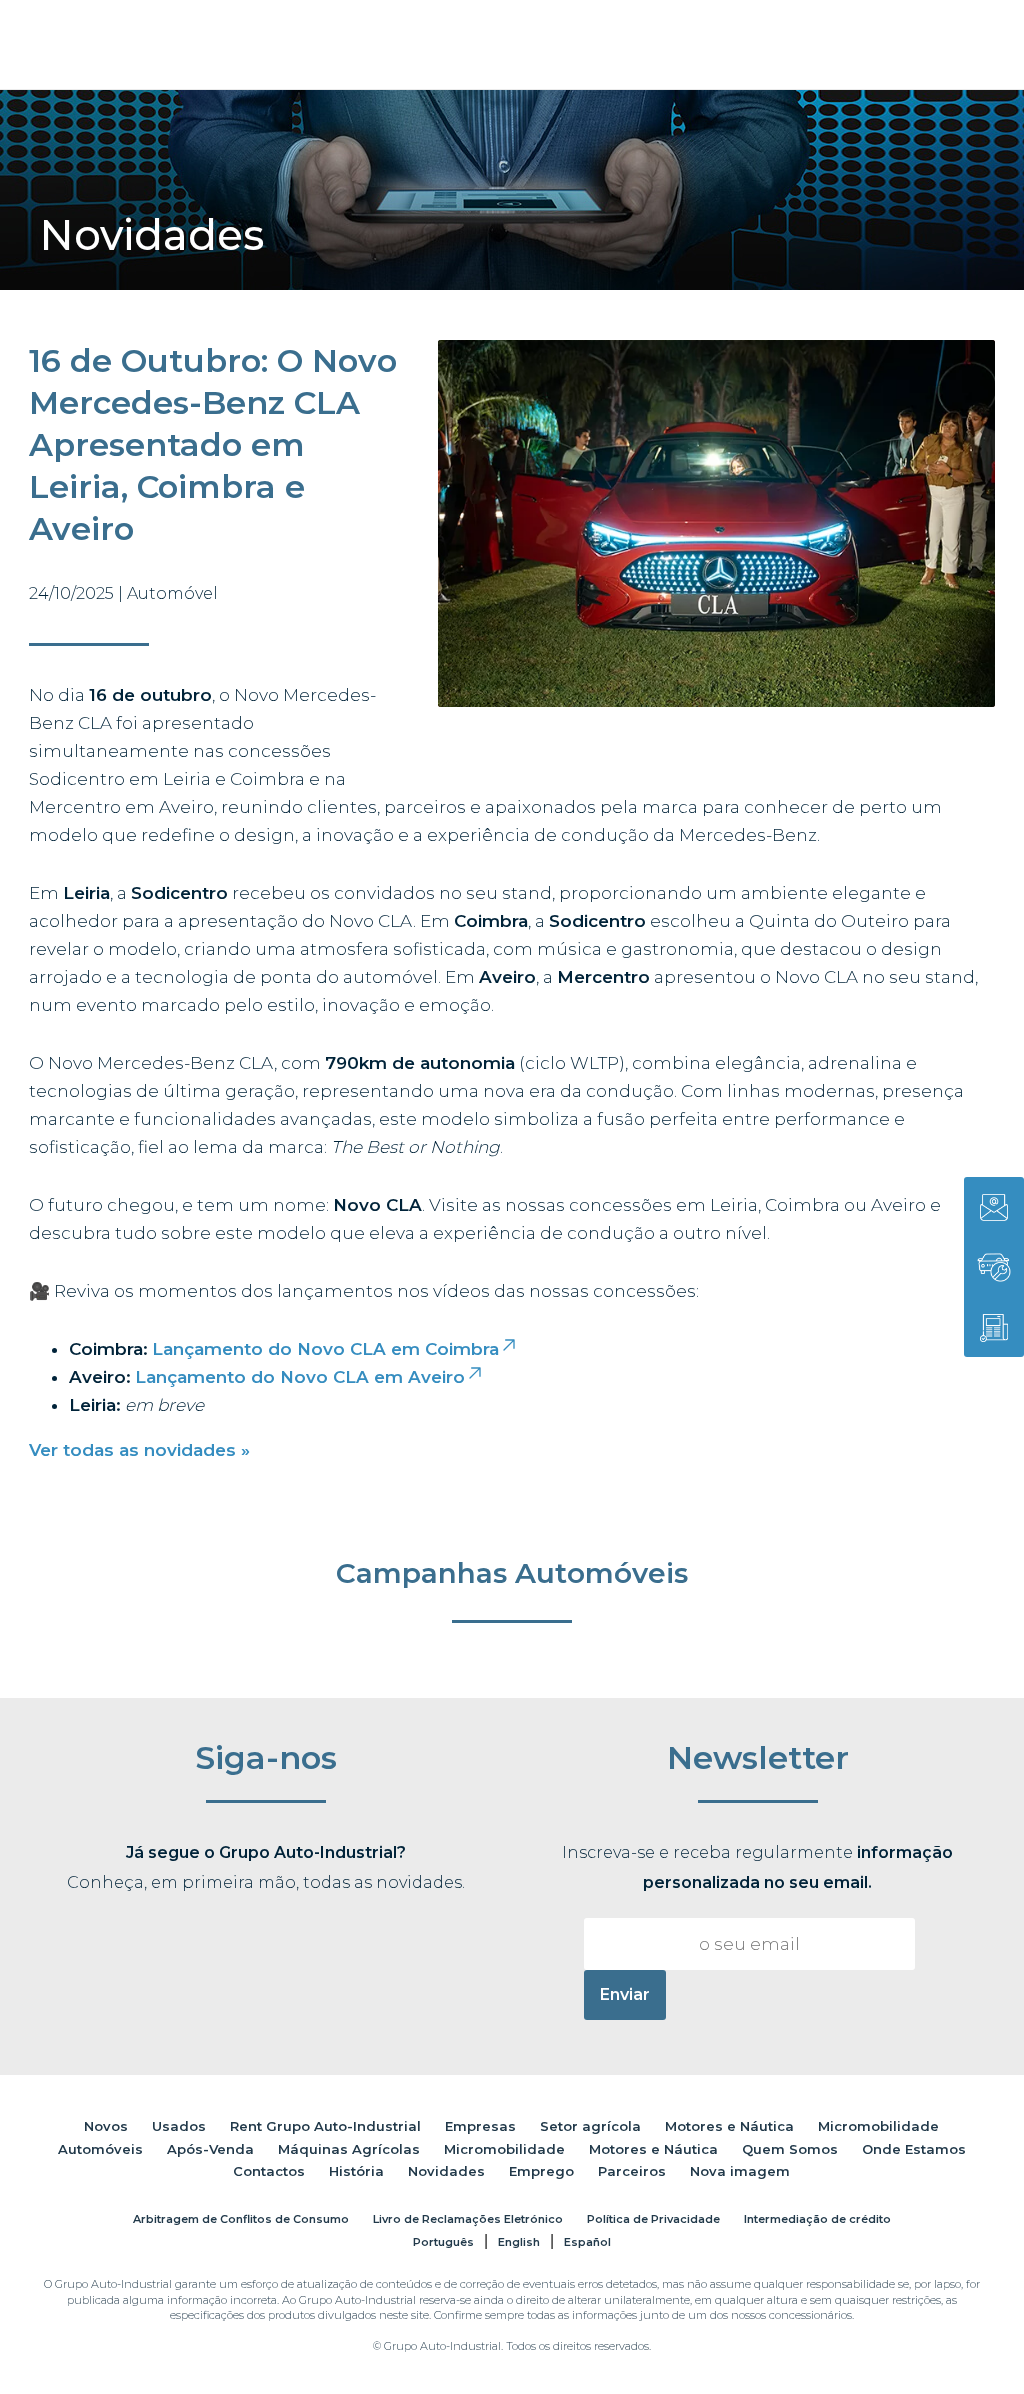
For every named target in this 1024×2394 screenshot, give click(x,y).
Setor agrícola (590, 2126)
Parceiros (632, 2171)
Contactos (269, 2171)
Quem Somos (790, 2149)
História (356, 2171)
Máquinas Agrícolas (349, 2149)
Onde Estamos (914, 2149)
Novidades (446, 2171)
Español (587, 2242)
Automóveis (100, 2149)
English (519, 2242)
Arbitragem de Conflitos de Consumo (241, 2219)
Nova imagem (740, 2171)
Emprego (541, 2171)
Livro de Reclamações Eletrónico (468, 2219)
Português (443, 2242)
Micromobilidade (878, 2126)
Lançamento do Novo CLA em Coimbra (325, 1349)
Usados (179, 2126)
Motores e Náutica (729, 2126)
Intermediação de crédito (817, 2219)
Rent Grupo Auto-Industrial (325, 2126)
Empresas (480, 2126)
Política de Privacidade (653, 2219)
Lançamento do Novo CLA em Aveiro (300, 1377)
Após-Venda (210, 2149)
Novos (106, 2126)
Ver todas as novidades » (139, 1450)
